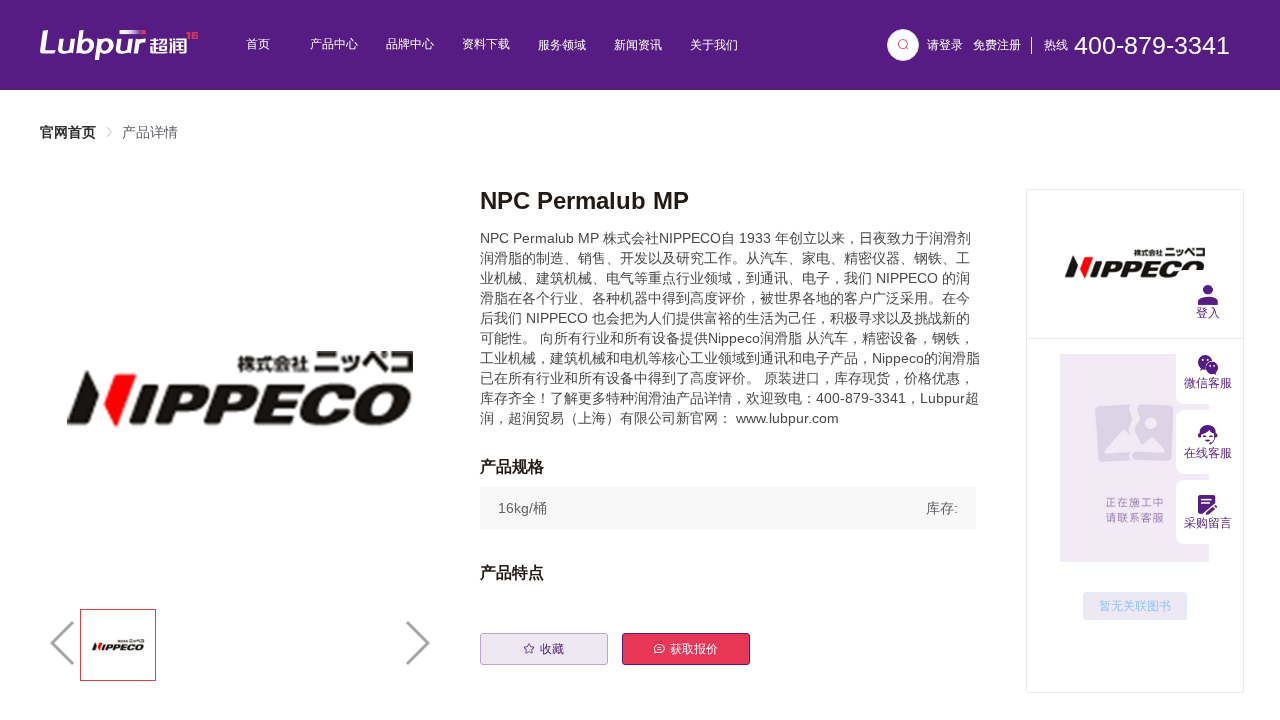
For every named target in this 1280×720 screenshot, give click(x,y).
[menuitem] (258, 45)
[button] (728, 508)
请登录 (945, 45)
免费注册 (997, 45)
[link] (68, 132)
